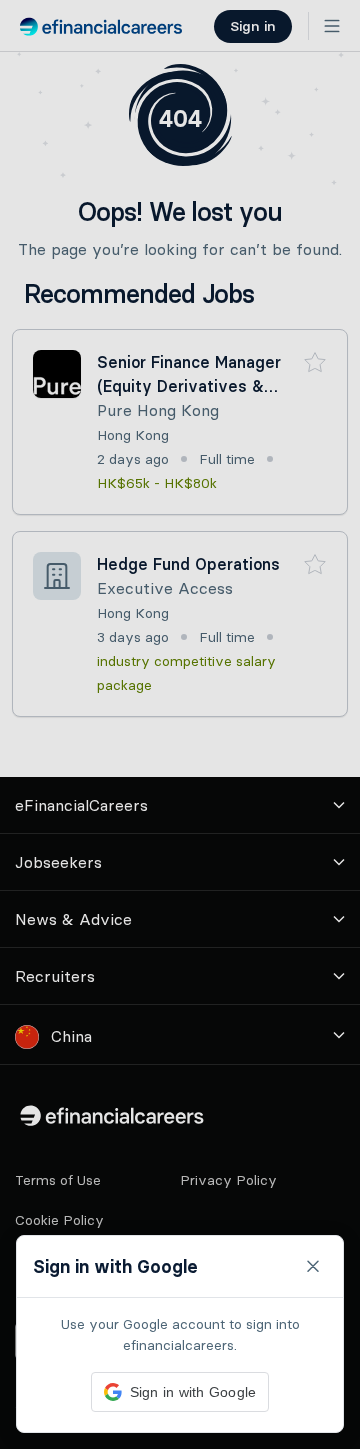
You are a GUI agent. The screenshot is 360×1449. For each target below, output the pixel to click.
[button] (180, 724)
